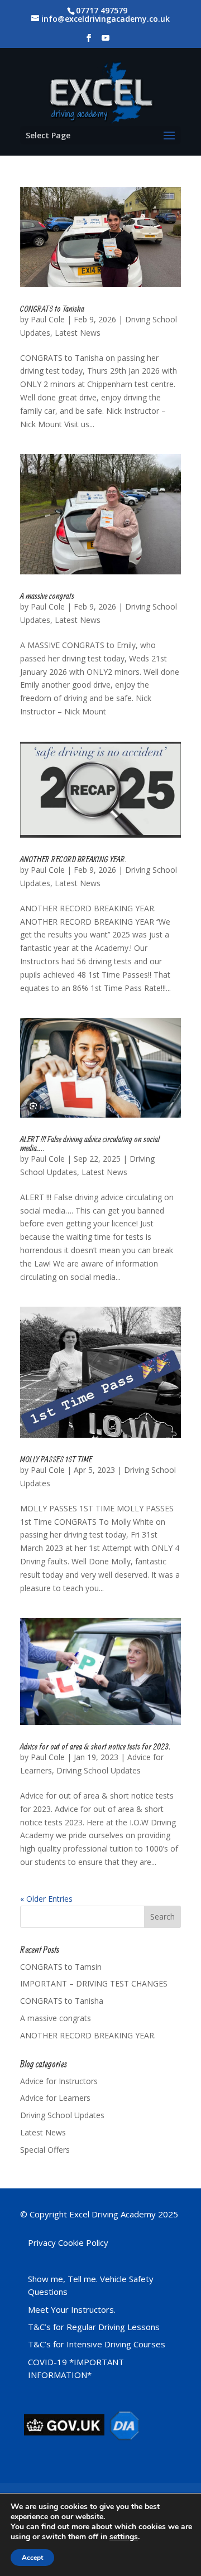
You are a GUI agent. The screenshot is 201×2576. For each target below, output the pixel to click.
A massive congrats (47, 596)
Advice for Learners (55, 2098)
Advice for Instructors (59, 2081)
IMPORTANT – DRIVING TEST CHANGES (94, 1983)
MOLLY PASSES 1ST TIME (56, 1459)
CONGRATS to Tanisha (52, 308)
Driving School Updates (99, 1770)
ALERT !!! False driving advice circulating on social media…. (90, 1143)
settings (124, 2537)
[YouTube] (106, 41)
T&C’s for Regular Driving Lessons (94, 2327)
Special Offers (45, 2150)
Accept (32, 2558)
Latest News (78, 333)
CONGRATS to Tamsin (61, 1967)
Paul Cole (48, 319)
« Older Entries (46, 1899)
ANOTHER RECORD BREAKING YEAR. (73, 859)
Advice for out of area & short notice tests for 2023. (95, 1746)
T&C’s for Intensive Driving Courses (97, 2344)
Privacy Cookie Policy (68, 2242)
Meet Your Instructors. (72, 2309)
